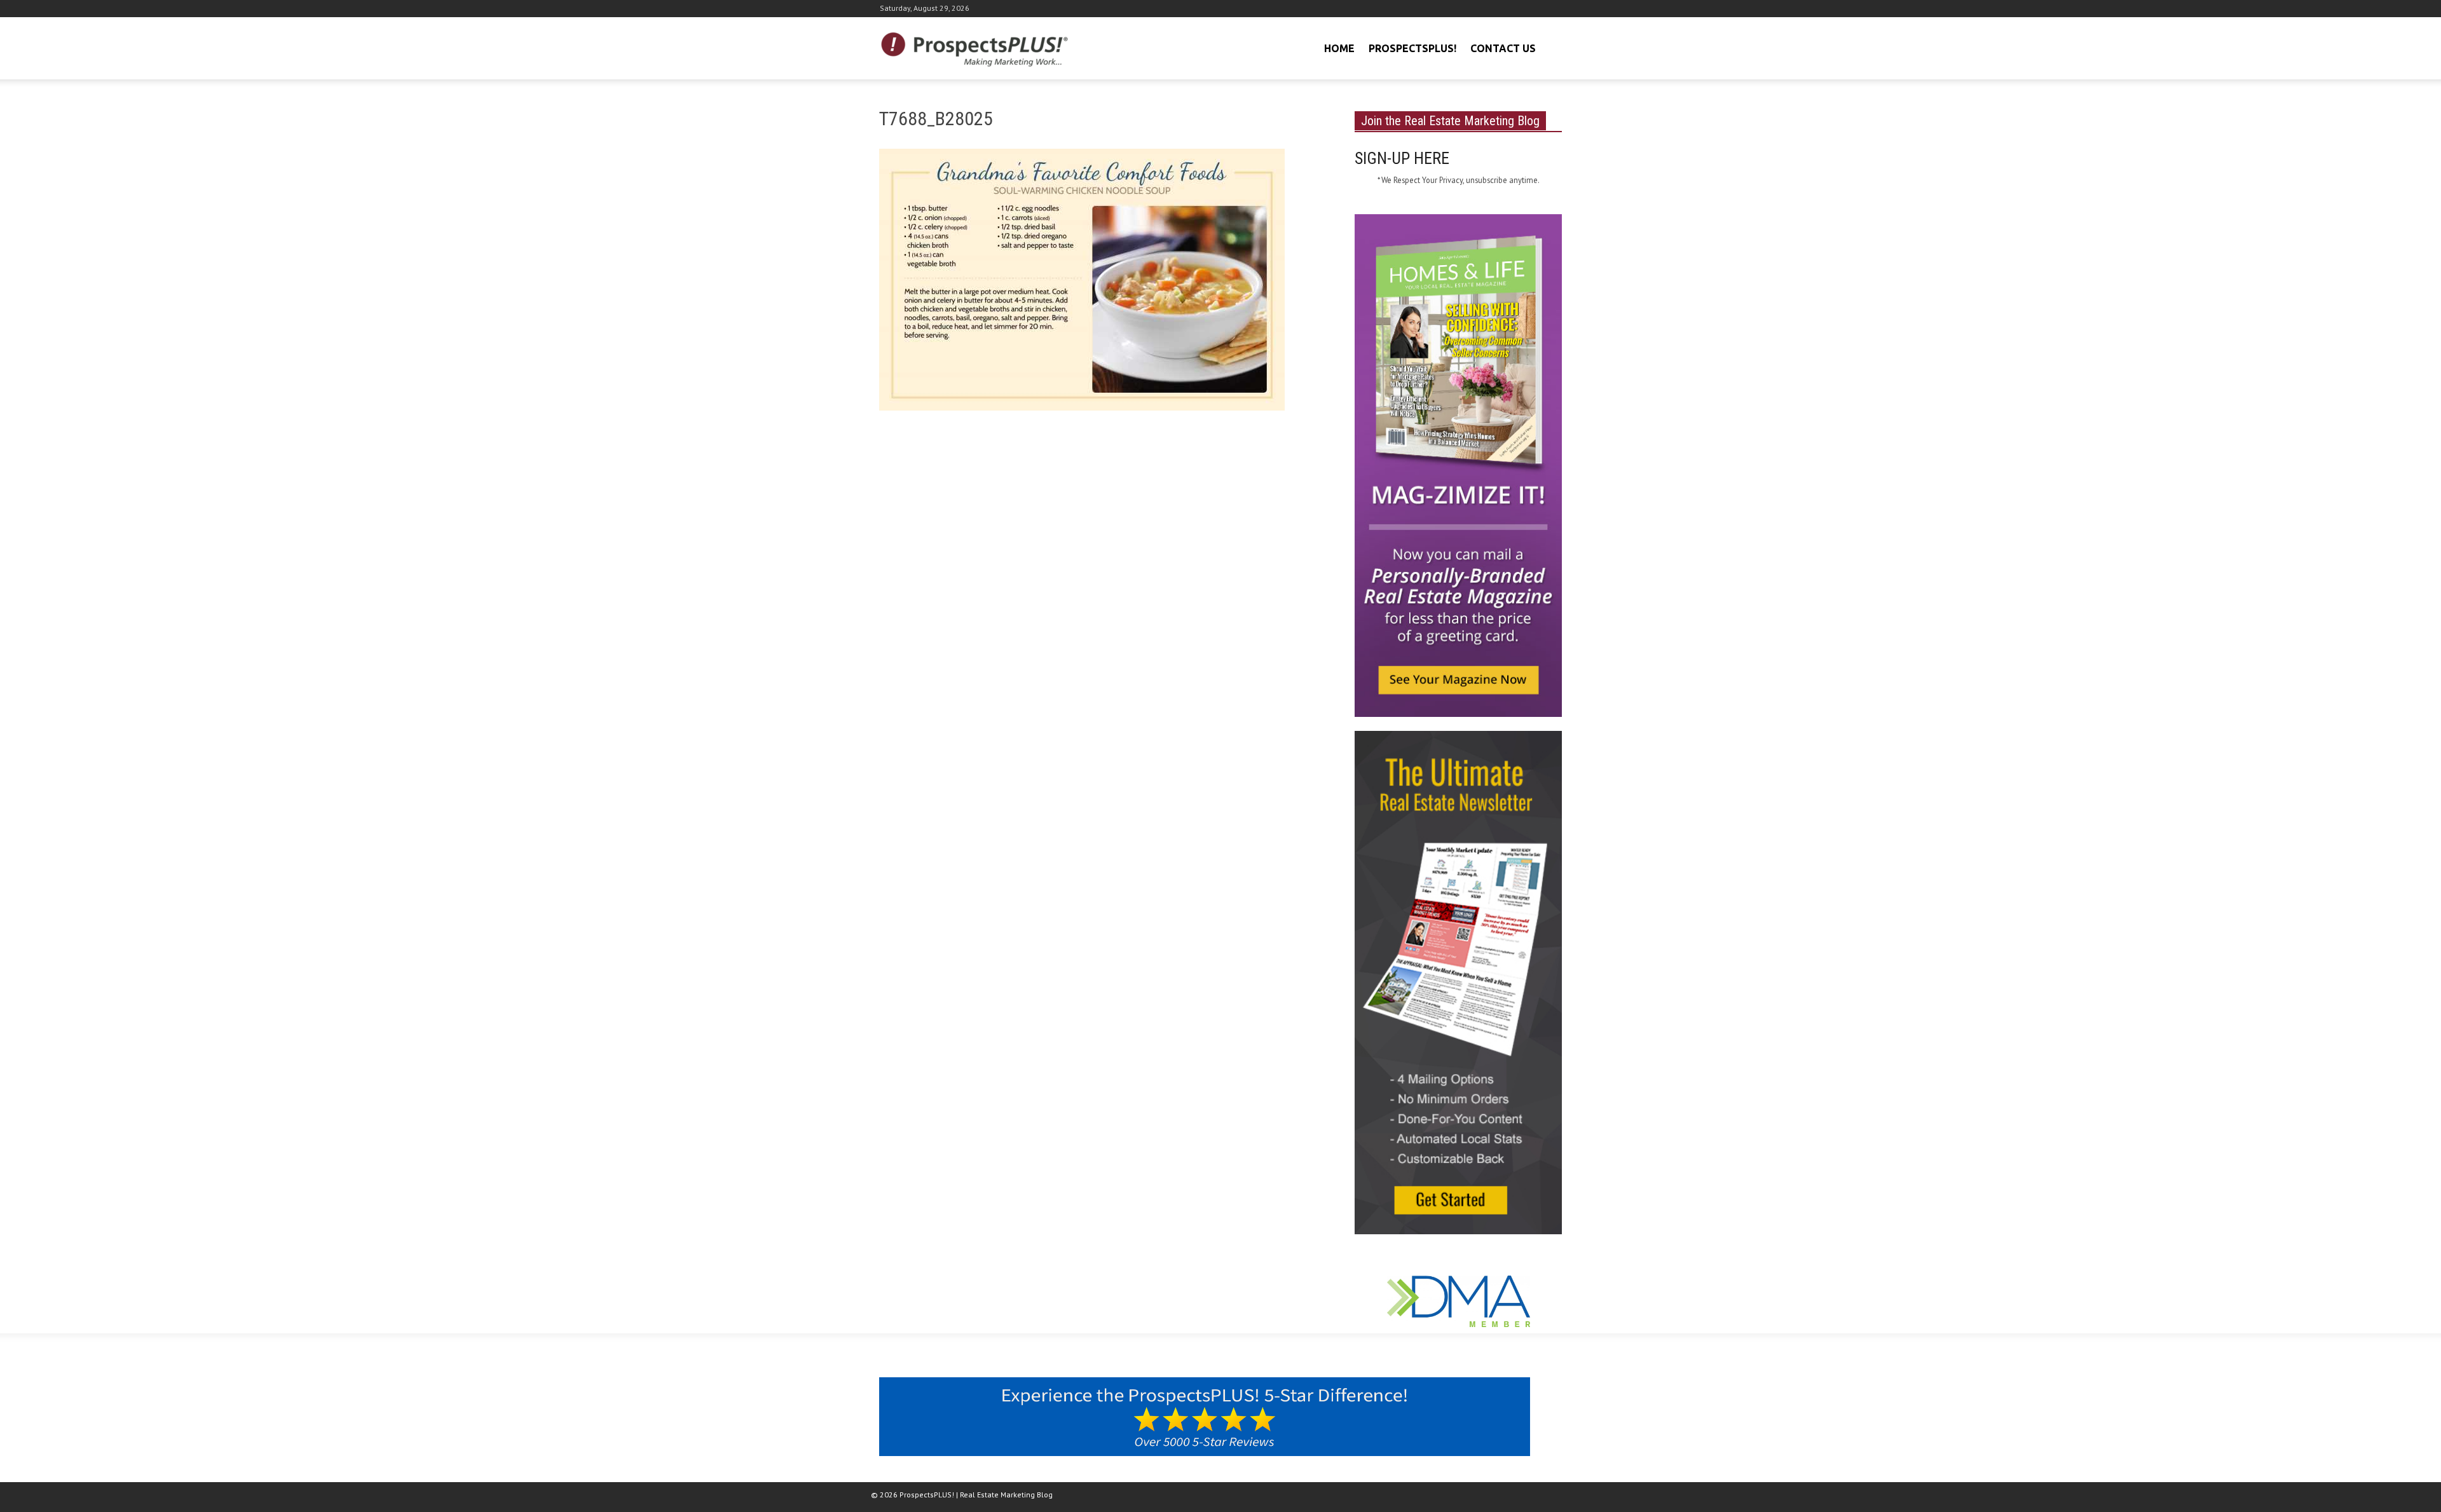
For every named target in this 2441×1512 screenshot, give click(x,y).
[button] (1550, 47)
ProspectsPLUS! (1412, 48)
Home (1339, 48)
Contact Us (1503, 48)
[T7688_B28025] (1082, 282)
